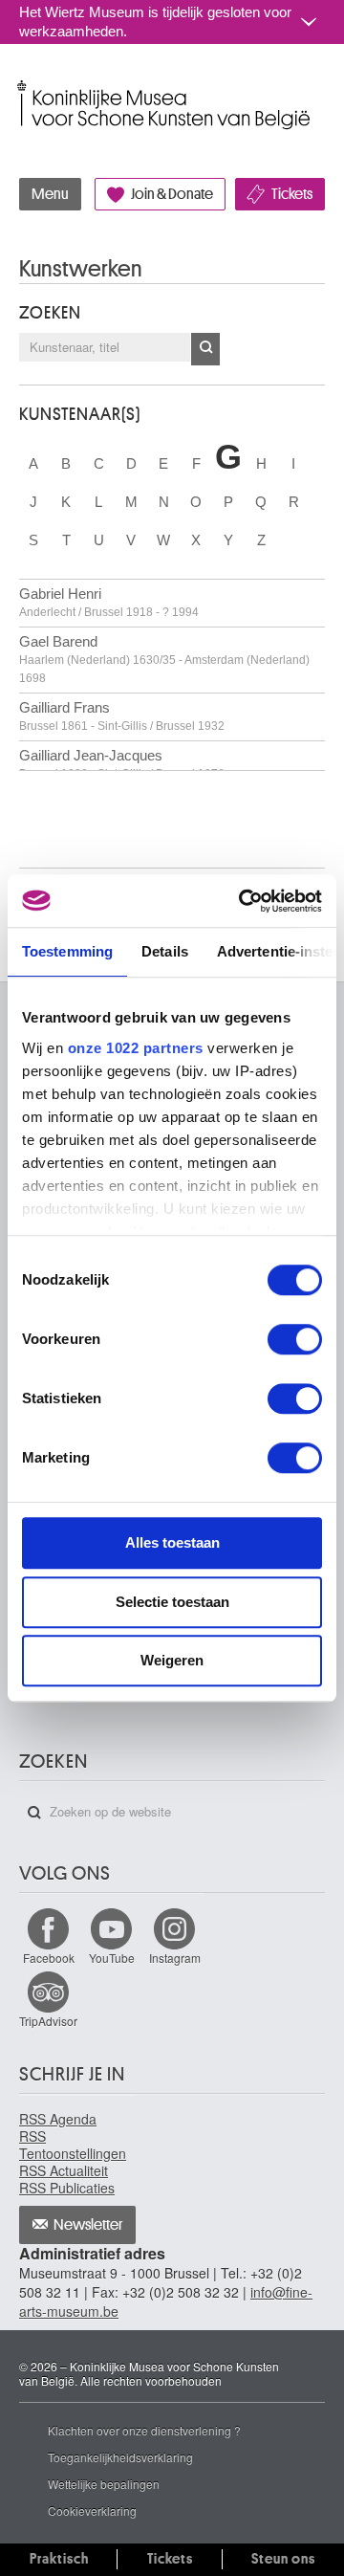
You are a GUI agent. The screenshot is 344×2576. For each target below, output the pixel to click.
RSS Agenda (58, 2119)
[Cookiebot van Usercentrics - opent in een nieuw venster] (243, 901)
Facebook (49, 1958)
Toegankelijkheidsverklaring (120, 2457)
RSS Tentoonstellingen (73, 2145)
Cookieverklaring (92, 2510)
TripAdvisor (48, 2021)
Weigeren (172, 1660)
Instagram (175, 1958)
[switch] (295, 1339)
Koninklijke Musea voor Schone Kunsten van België (23, 85)
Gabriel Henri (109, 602)
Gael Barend (164, 659)
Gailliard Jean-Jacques (122, 764)
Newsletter (88, 2225)
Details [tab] (165, 951)
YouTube (112, 1958)
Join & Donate (172, 194)
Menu (50, 194)
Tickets (292, 194)
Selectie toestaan (172, 1602)
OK (205, 349)
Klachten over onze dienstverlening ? (144, 2430)
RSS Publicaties (67, 2188)
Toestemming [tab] (67, 951)
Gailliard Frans (122, 716)
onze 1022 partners (136, 1048)
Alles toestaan (172, 1542)
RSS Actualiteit (64, 2170)
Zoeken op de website (34, 1813)
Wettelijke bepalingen (104, 2484)
